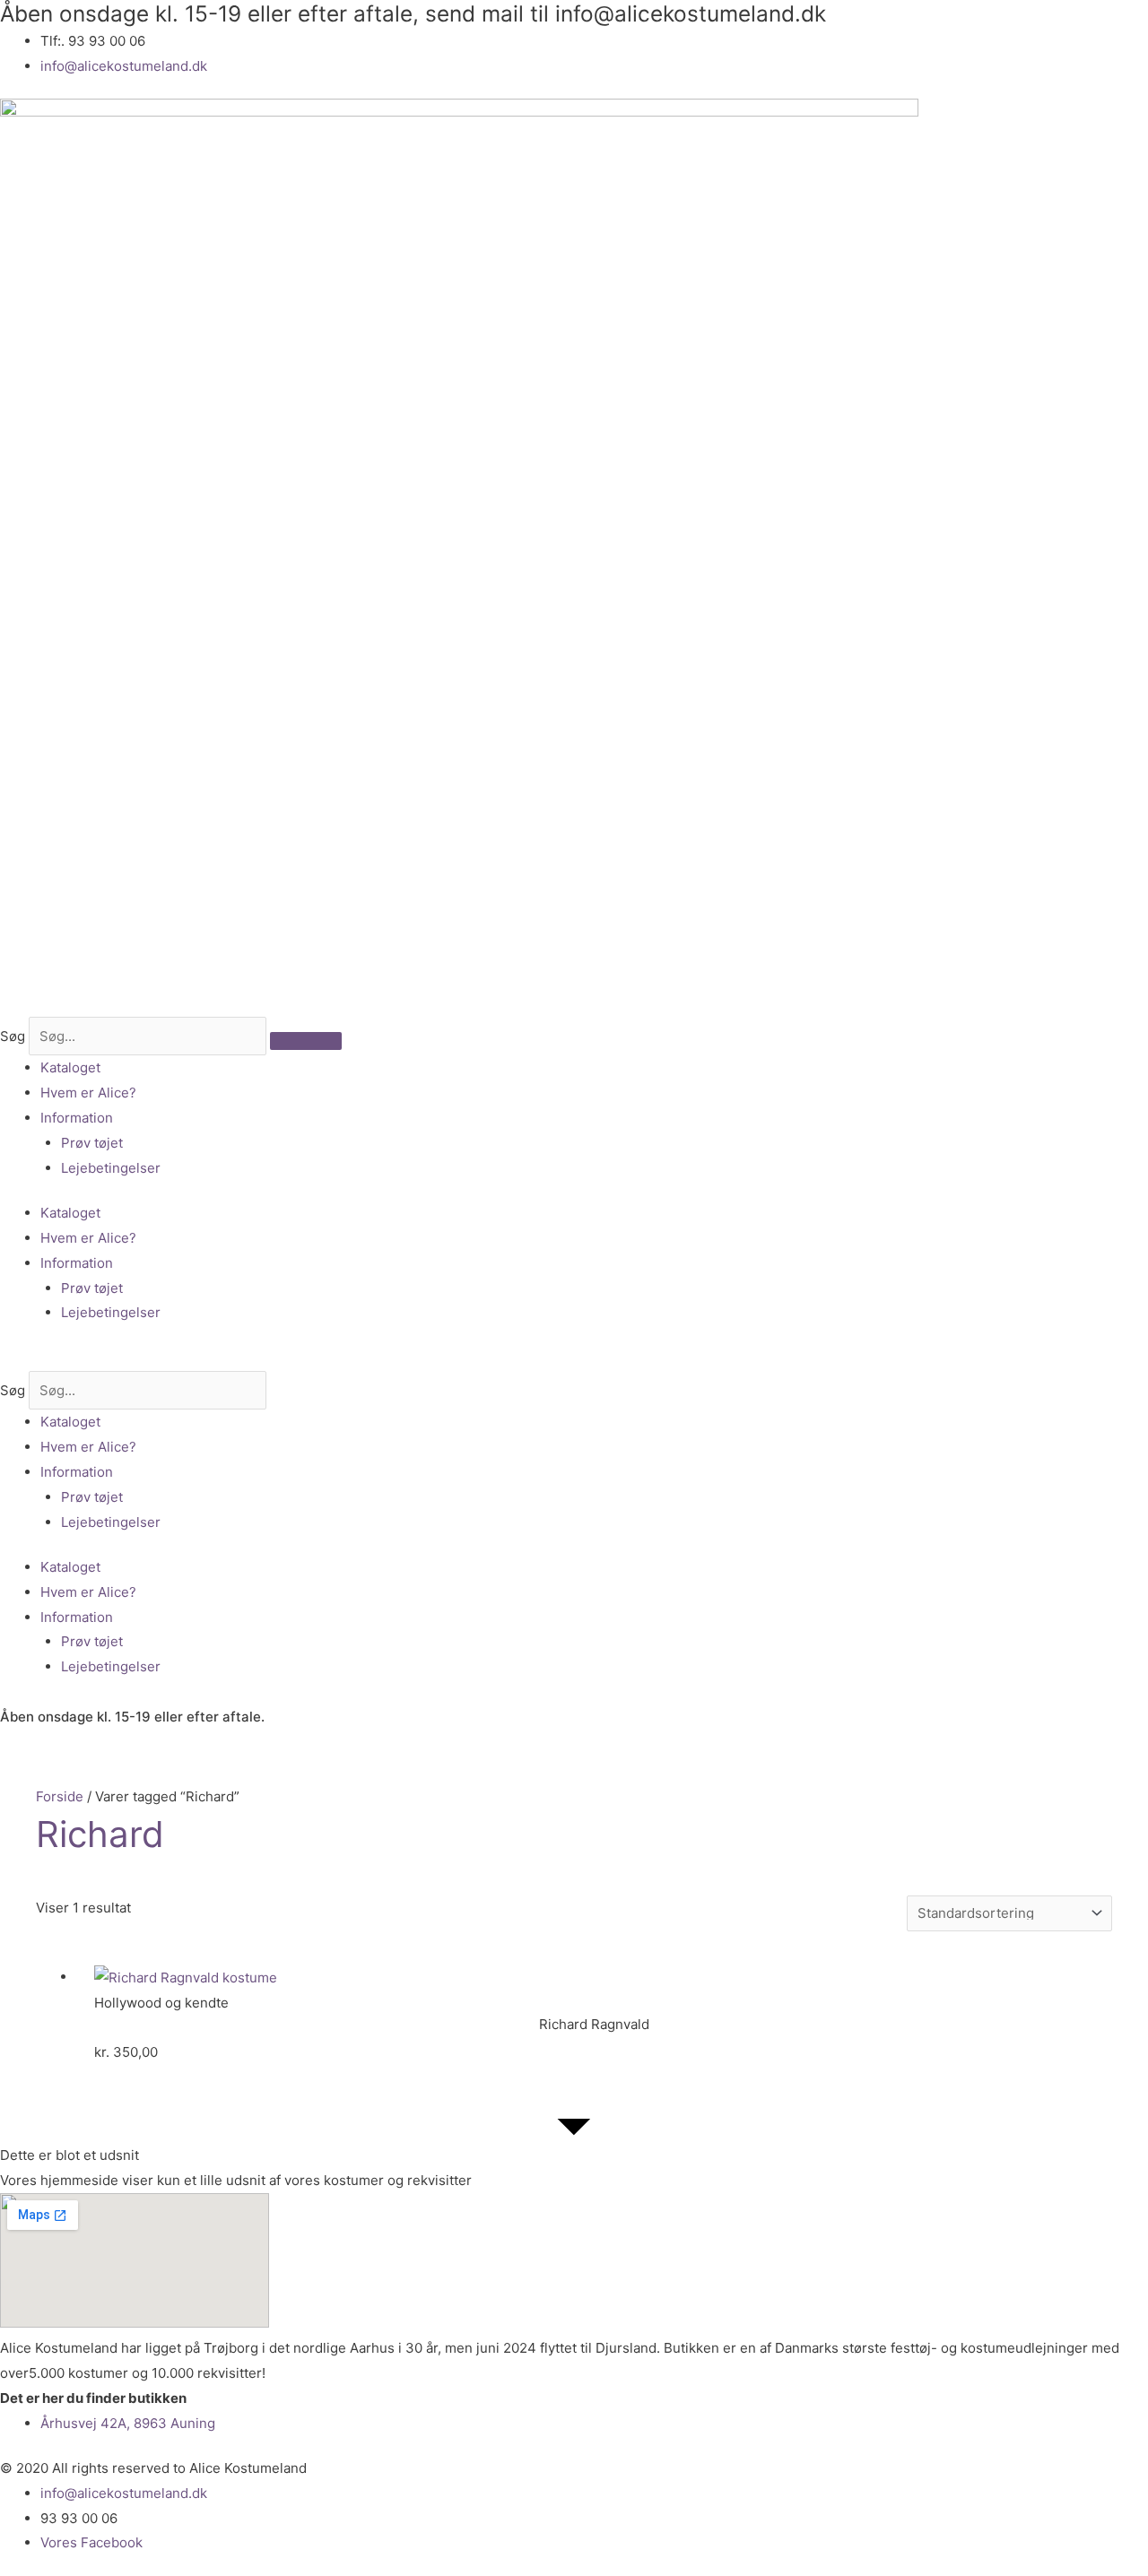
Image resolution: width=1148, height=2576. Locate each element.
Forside (60, 1796)
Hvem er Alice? (88, 1093)
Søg (13, 1036)
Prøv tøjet (92, 1143)
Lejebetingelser (111, 1168)
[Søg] (306, 1041)
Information (77, 1118)
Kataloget (70, 1067)
